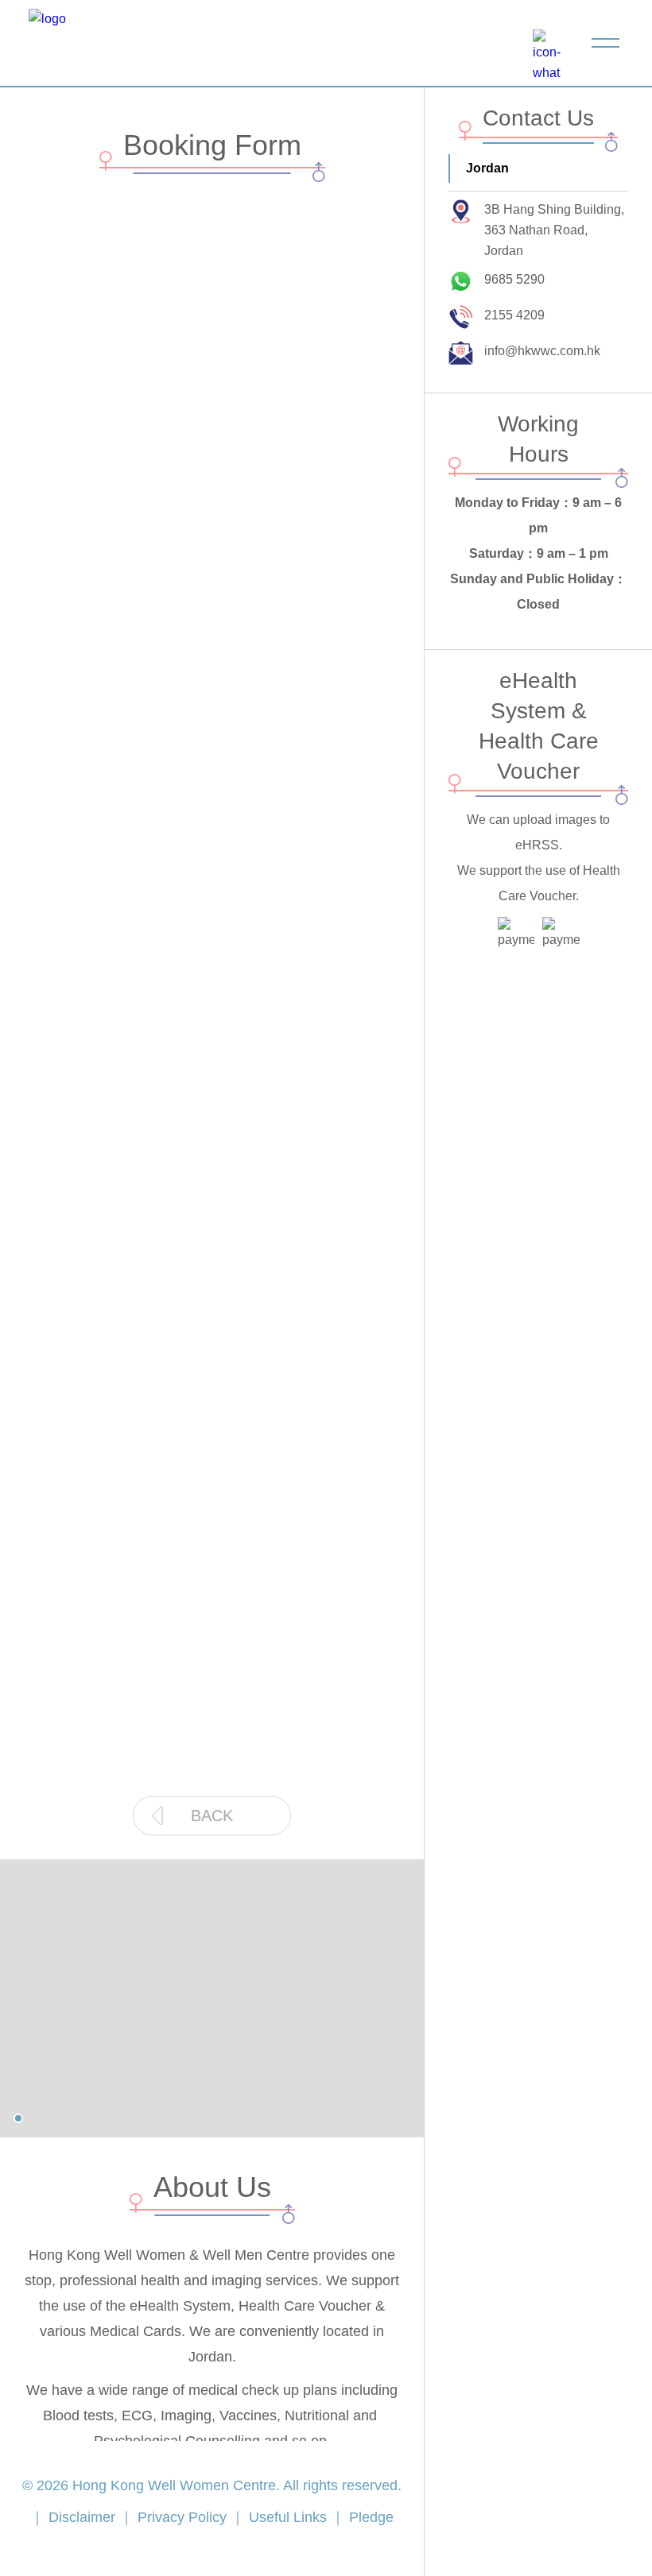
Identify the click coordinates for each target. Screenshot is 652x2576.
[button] (18, 2118)
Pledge (369, 2517)
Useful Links (288, 2517)
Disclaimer (82, 2517)
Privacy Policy (182, 2517)
